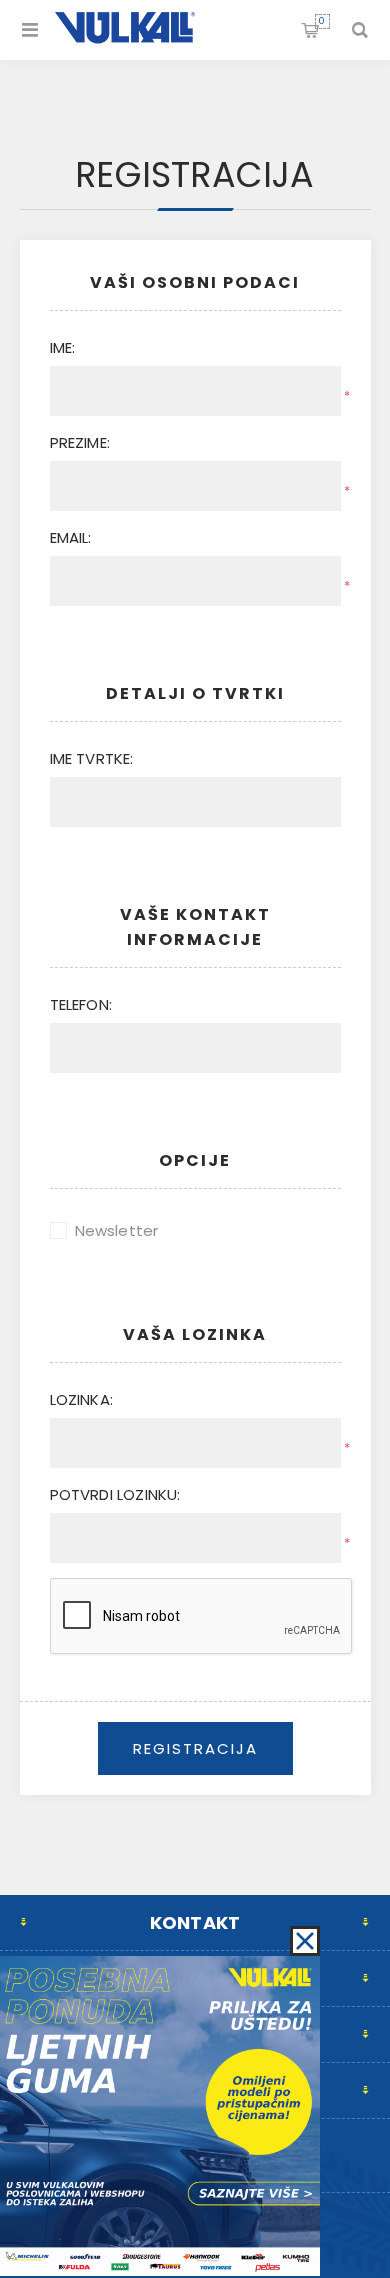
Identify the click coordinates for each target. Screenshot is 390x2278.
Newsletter (117, 1230)
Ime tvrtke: (92, 758)
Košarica (322, 21)
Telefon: (81, 1004)
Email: (71, 537)
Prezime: (80, 442)
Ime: (63, 347)
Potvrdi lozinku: (115, 1494)
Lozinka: (82, 1399)
